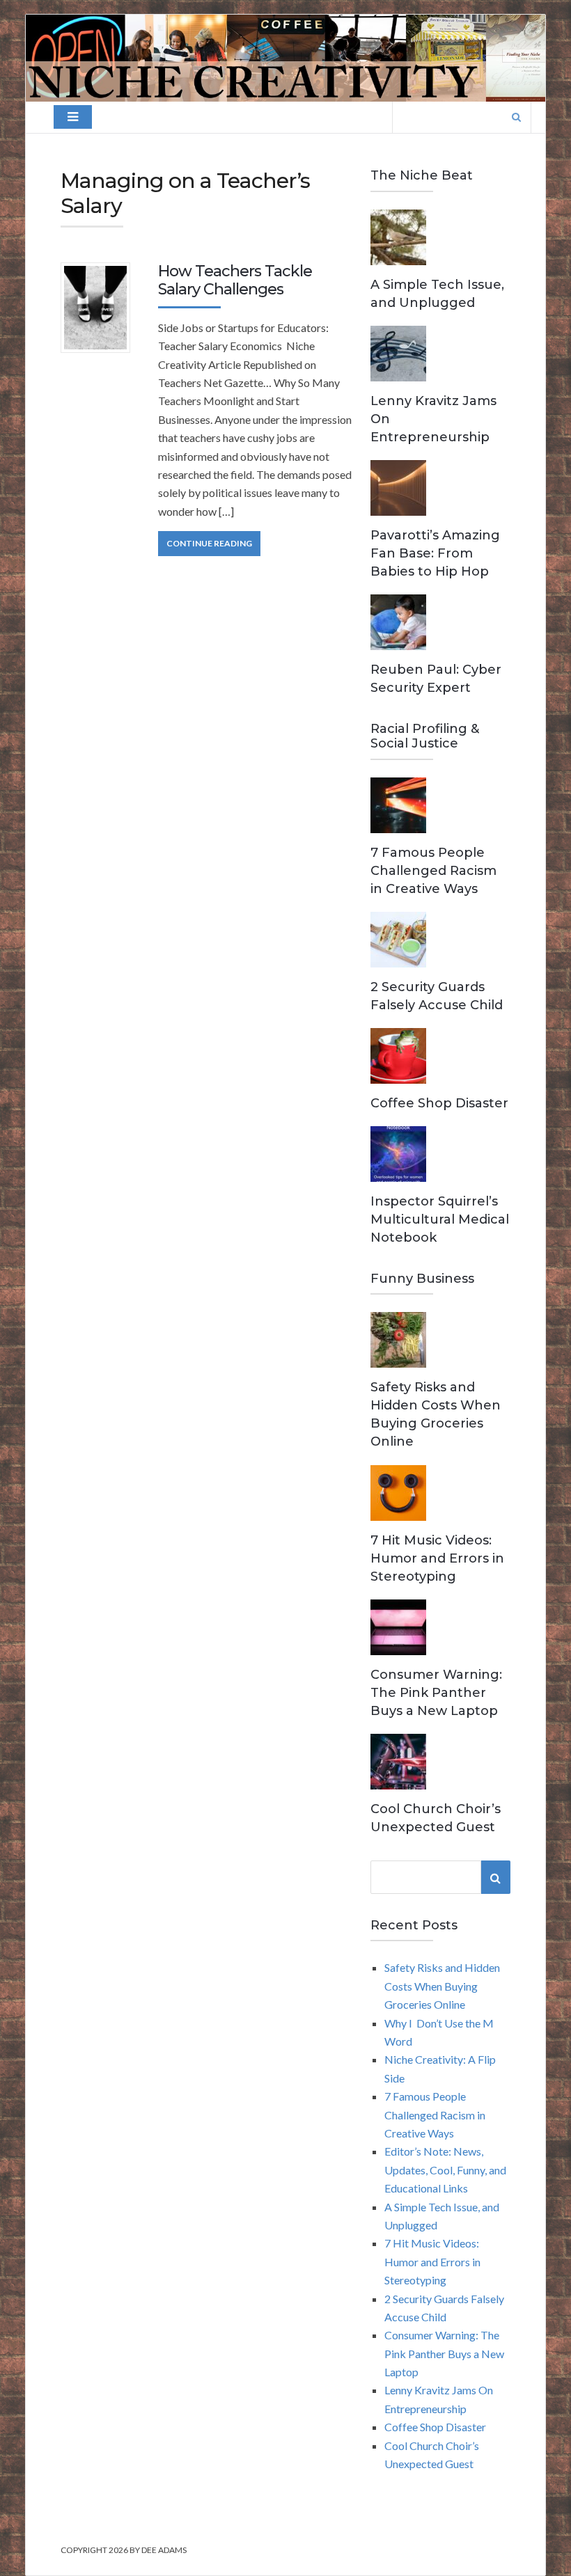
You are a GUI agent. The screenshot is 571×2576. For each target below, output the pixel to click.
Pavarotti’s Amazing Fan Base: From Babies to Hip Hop (435, 553)
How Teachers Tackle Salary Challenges (235, 280)
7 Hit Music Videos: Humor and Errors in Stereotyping (437, 1558)
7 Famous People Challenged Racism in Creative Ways (433, 871)
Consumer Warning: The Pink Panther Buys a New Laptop (436, 1693)
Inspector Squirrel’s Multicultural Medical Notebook (440, 1219)
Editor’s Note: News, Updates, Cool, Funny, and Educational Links (445, 2170)
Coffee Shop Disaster (439, 1103)
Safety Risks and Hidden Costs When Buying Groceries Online (442, 1986)
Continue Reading (209, 543)
